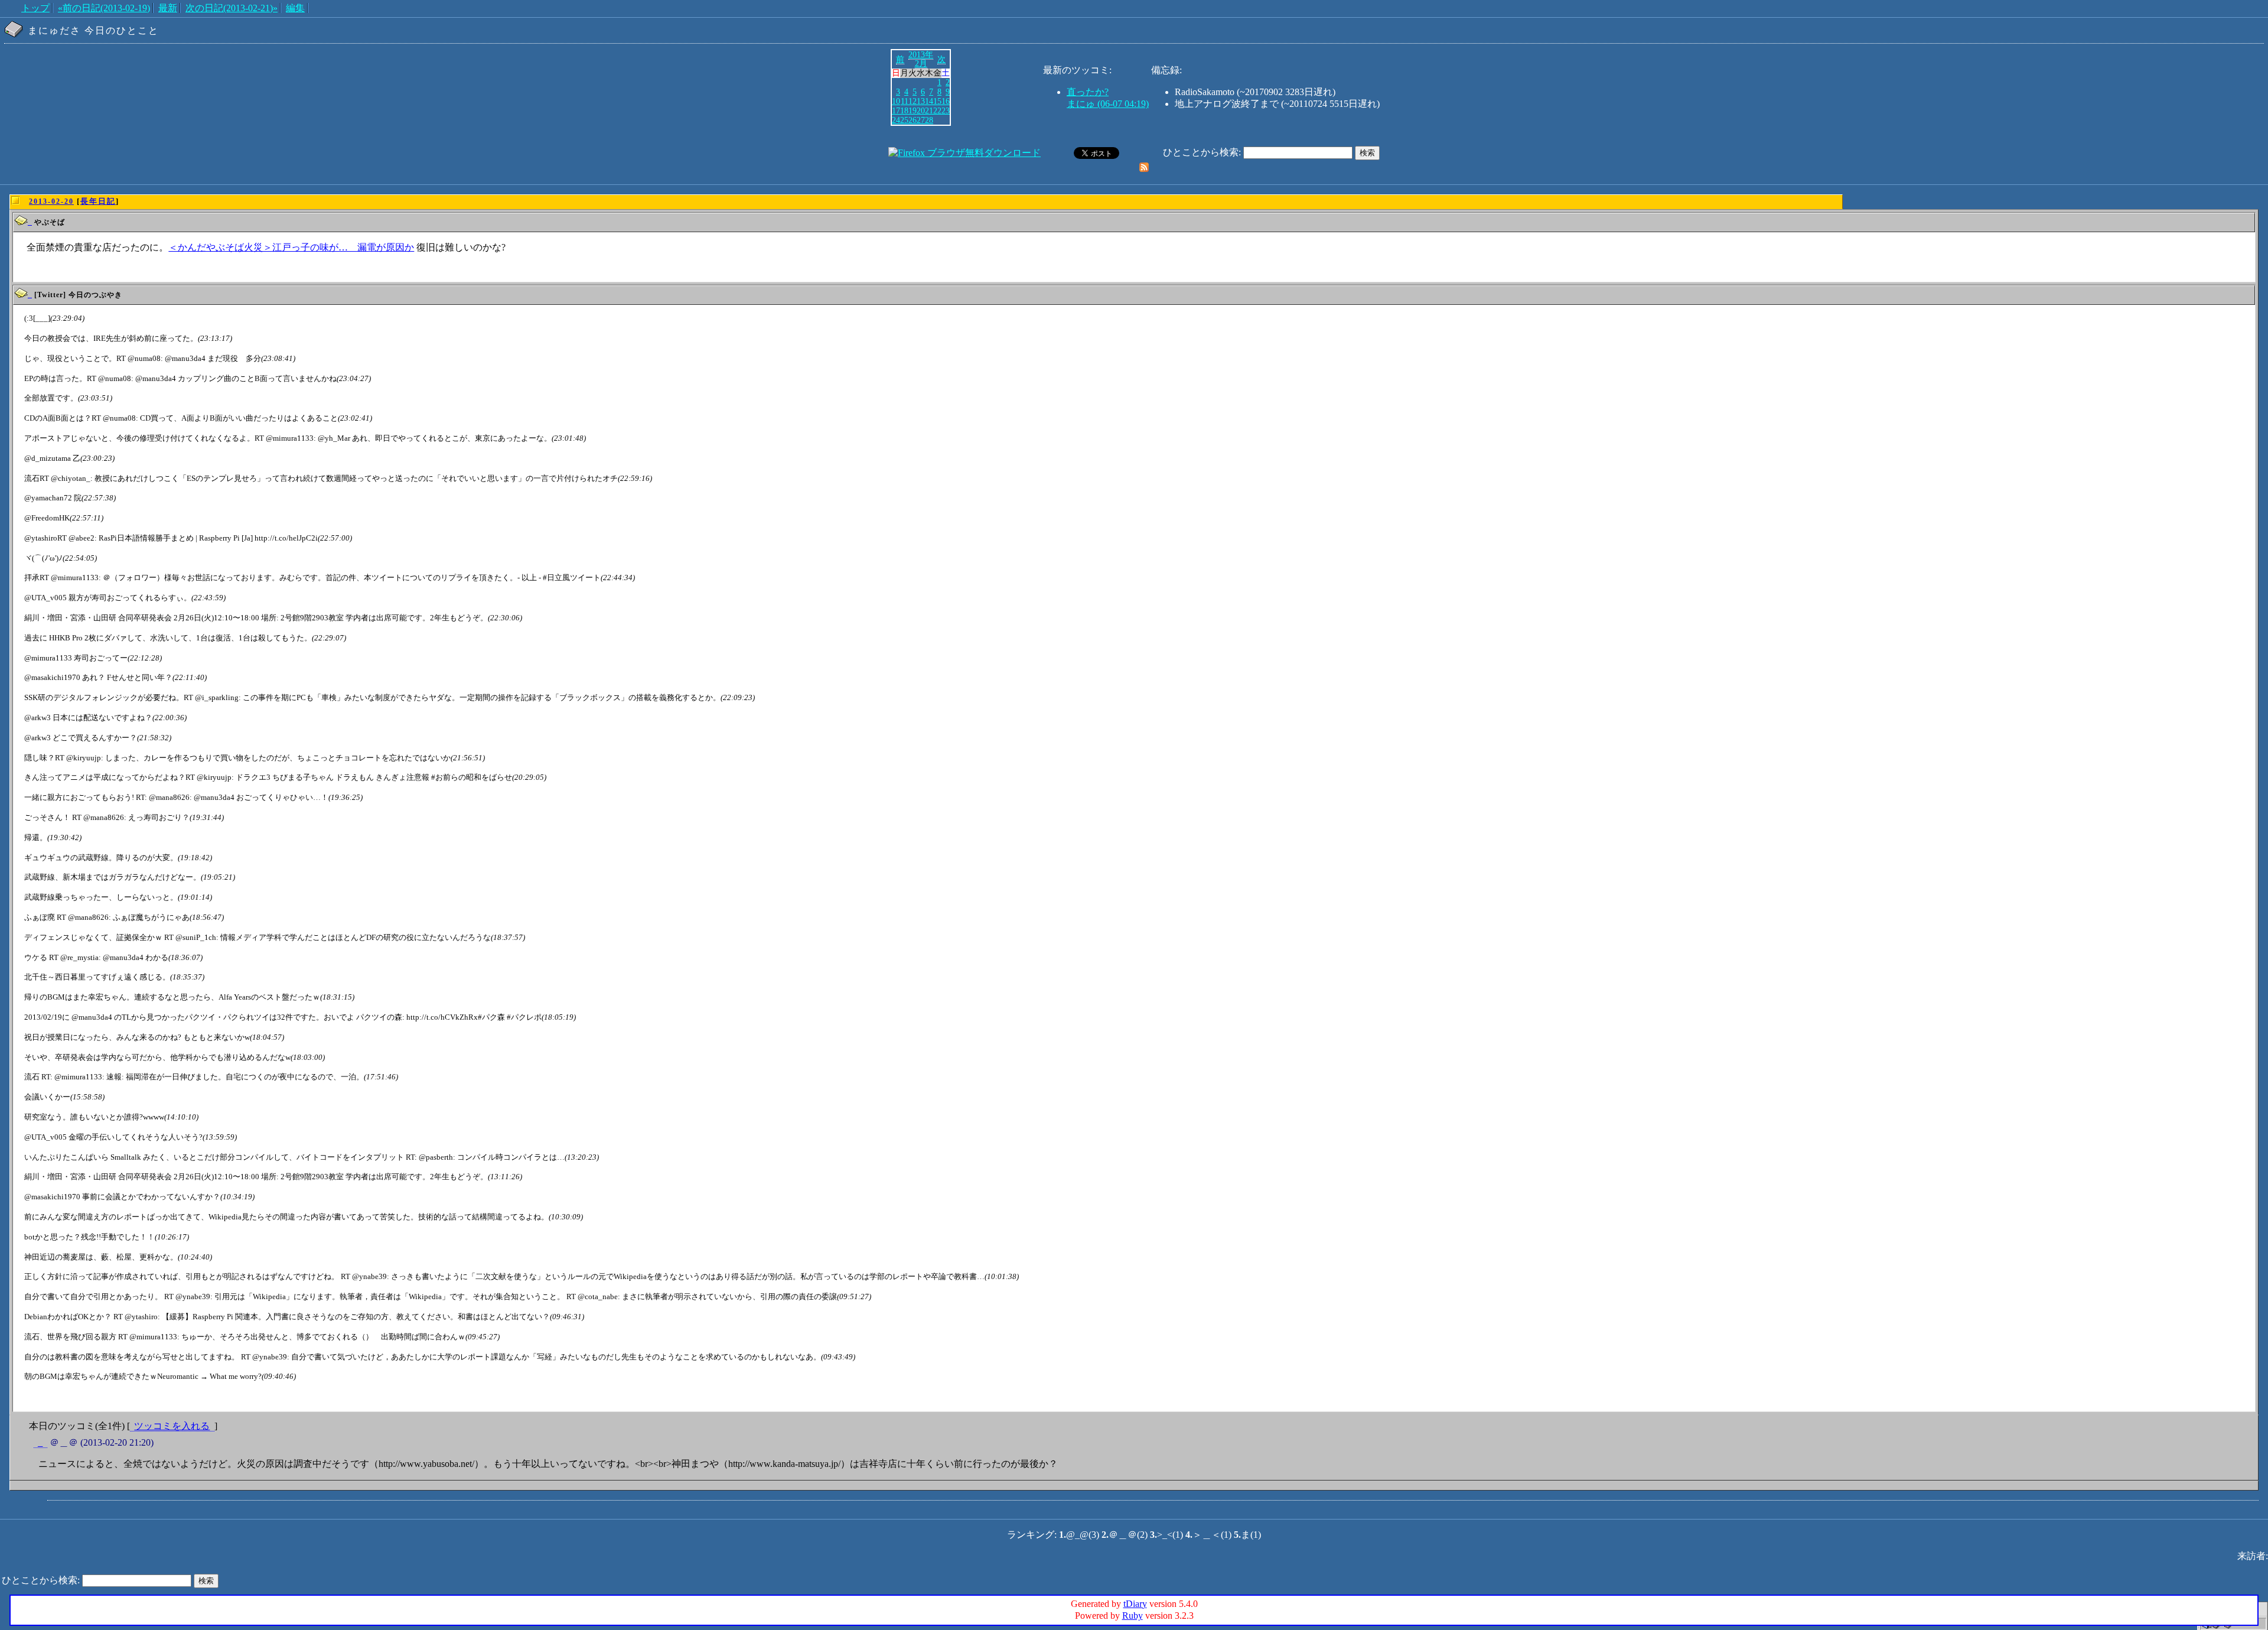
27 (921, 120)
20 (921, 110)
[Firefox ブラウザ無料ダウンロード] (964, 153)
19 (913, 110)
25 (904, 120)
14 (929, 101)
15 (937, 101)
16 (946, 101)
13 (921, 101)
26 (913, 120)
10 (896, 101)
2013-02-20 (51, 201)
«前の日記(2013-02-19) (104, 8)
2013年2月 (921, 59)
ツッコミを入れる (172, 1426)
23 (946, 110)
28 (929, 120)
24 (896, 120)
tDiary (1135, 1604)
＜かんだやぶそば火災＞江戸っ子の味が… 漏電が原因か (291, 247)
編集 (295, 8)
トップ (35, 8)
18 (904, 110)
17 (896, 110)
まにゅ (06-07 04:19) (1108, 104)
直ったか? (1088, 92)
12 (913, 101)
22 (937, 110)
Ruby (1133, 1616)
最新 (168, 8)
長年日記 (98, 201)
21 (929, 110)
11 (905, 101)
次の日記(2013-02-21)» (232, 8)
